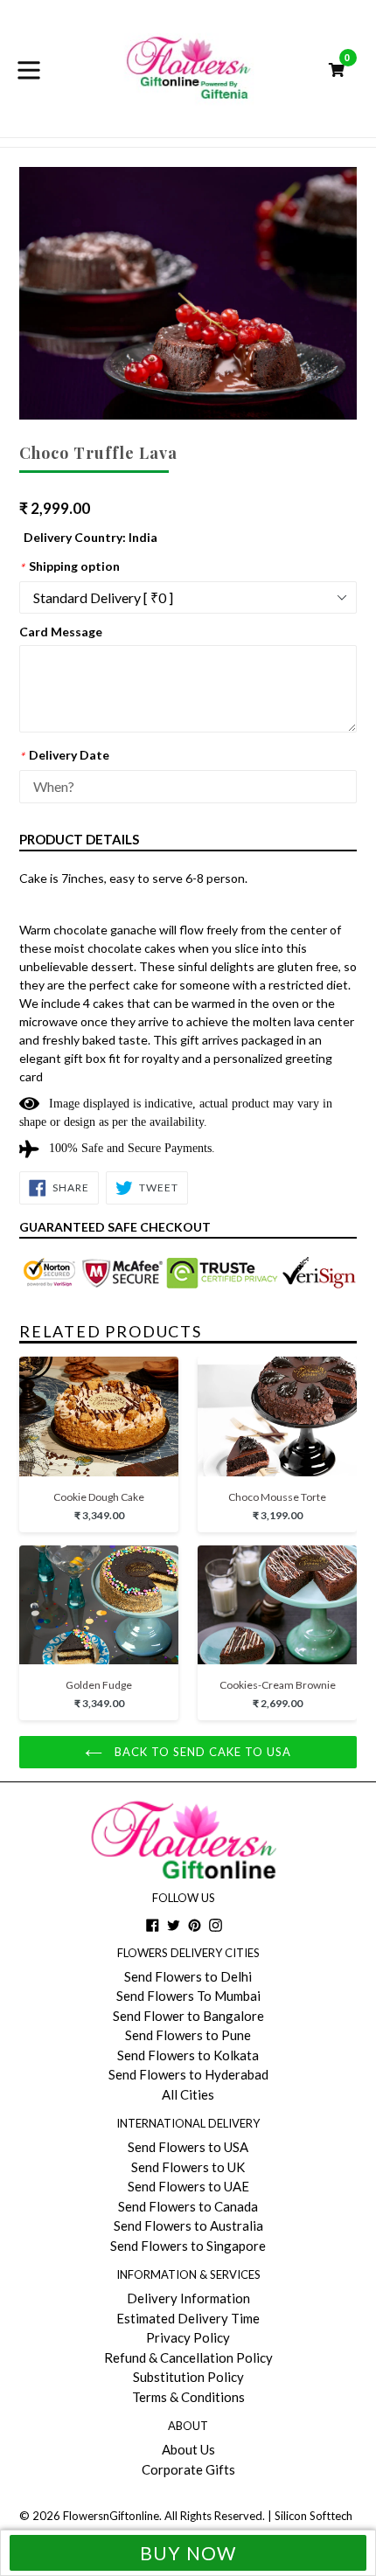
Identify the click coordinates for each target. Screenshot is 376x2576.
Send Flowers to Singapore (188, 2246)
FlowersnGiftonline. (112, 2516)
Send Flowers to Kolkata (188, 2055)
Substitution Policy (188, 2377)
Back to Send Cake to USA (202, 1752)
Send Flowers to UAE (188, 2186)
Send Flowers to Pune (188, 2035)
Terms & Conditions (188, 2397)
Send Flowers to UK (188, 2167)
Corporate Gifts (188, 2469)
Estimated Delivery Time (188, 2318)
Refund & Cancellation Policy (188, 2357)
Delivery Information (188, 2298)
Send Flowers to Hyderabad (188, 2074)
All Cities (188, 2094)
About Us (188, 2449)
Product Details (79, 839)
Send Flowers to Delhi (188, 1976)
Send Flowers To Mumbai (188, 1996)
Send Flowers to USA (188, 2147)
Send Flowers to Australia (188, 2225)
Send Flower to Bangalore (188, 2016)
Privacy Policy (188, 2337)
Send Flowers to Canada (188, 2206)
